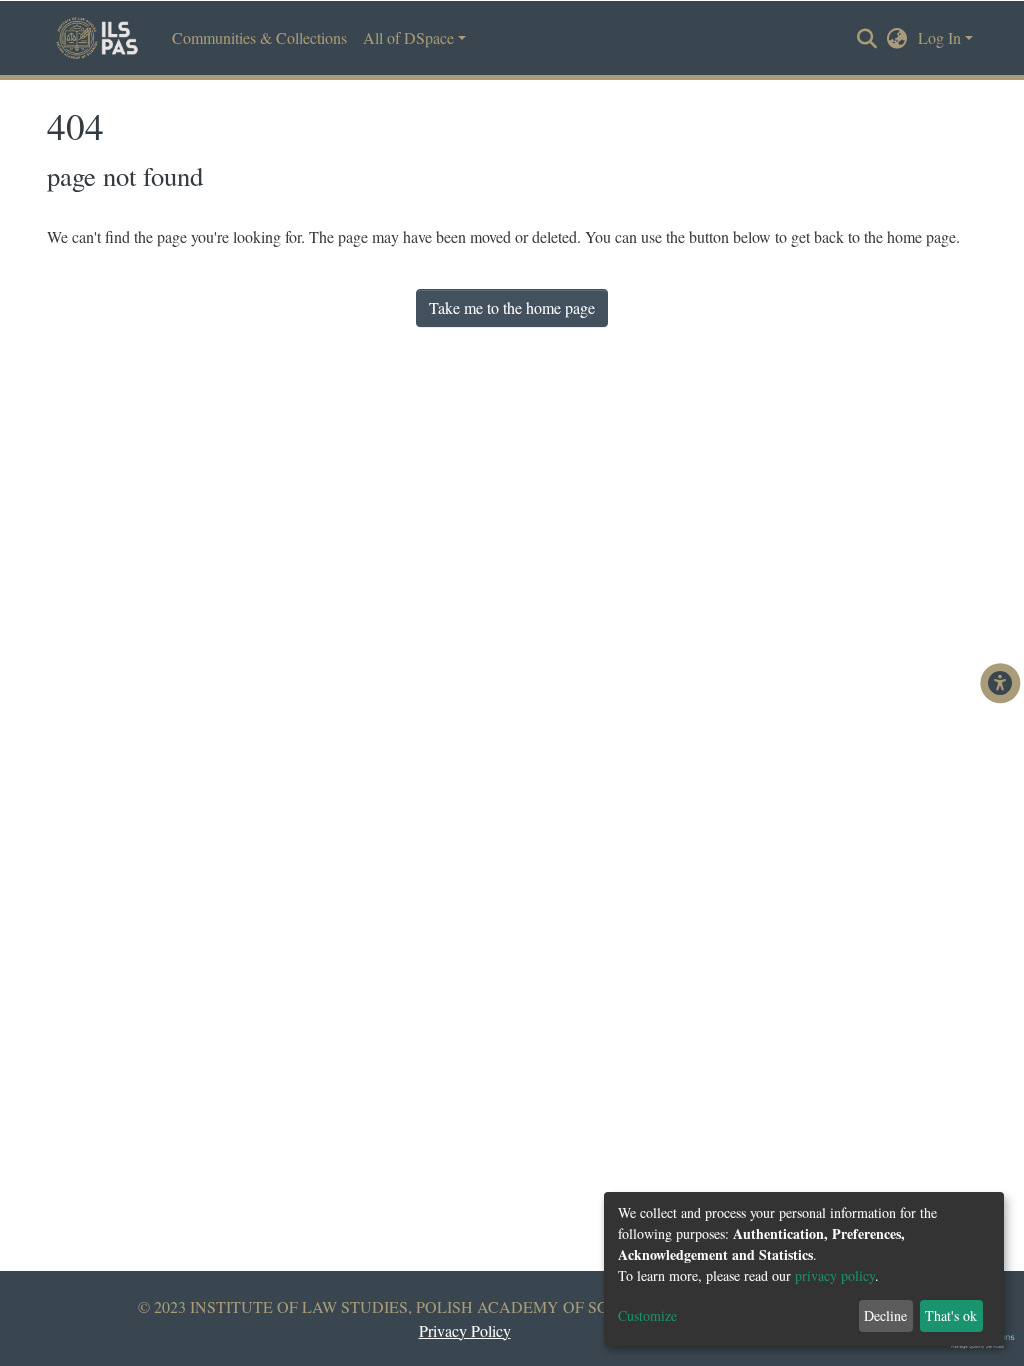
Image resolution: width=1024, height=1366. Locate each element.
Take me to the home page (512, 307)
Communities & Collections (259, 37)
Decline (885, 1315)
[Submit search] (867, 39)
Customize (647, 1315)
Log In (939, 37)
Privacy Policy (465, 1330)
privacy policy (835, 1275)
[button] (897, 38)
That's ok (951, 1315)
